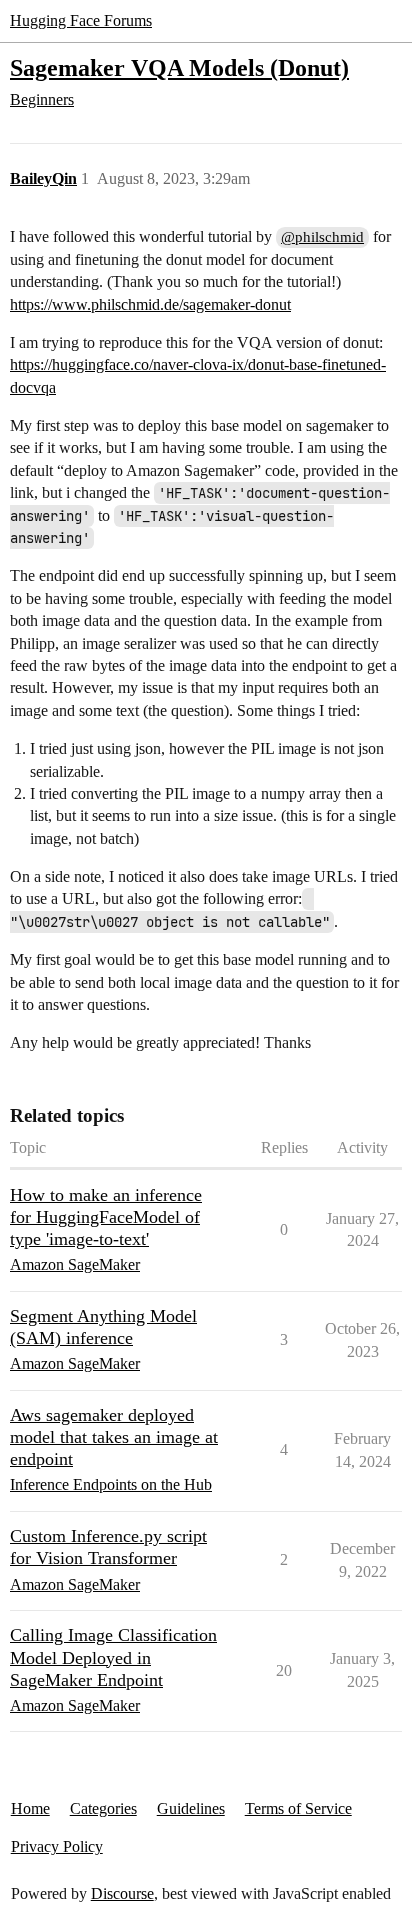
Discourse (122, 1893)
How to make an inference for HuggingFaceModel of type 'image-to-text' (106, 1217)
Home (30, 1808)
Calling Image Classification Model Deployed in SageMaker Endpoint (113, 1657)
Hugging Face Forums (81, 20)
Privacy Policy (57, 1846)
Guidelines (191, 1808)
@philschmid (322, 237)
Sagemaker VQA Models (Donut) (179, 67)
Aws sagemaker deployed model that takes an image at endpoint (114, 1437)
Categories (103, 1808)
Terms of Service (298, 1808)
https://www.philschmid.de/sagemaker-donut (150, 304)
